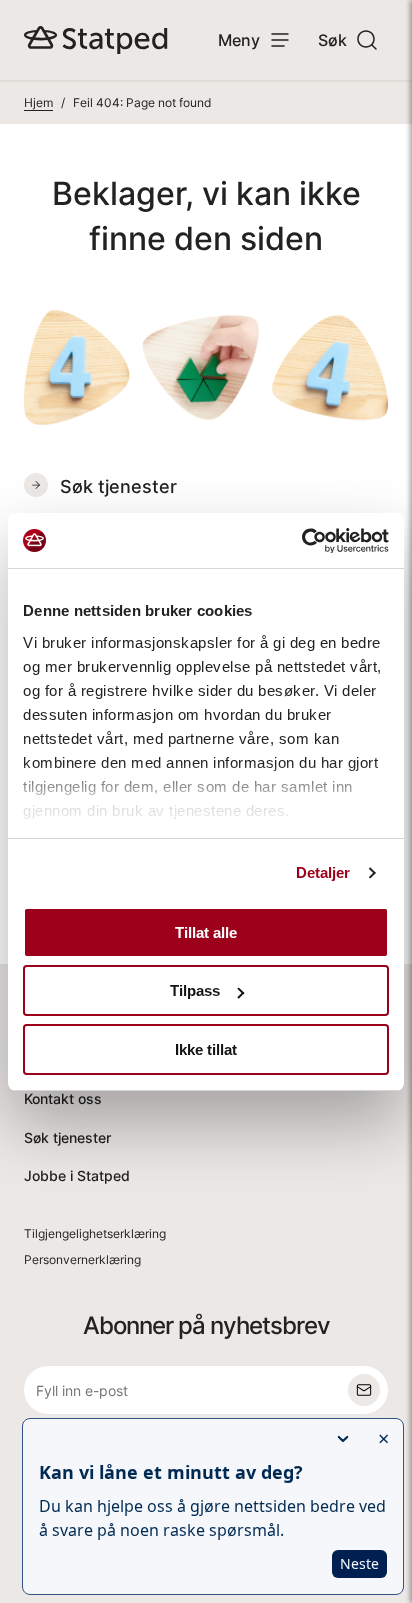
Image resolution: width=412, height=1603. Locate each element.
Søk (332, 40)
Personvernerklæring (82, 1259)
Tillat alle (206, 932)
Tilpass (195, 990)
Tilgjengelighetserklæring (95, 1233)
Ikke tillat (206, 1049)
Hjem (38, 102)
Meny (239, 40)
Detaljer (323, 872)
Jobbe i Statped (77, 1175)
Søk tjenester (67, 1137)
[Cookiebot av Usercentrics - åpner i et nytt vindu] (301, 541)
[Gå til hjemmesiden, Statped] (96, 40)
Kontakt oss (63, 1098)
